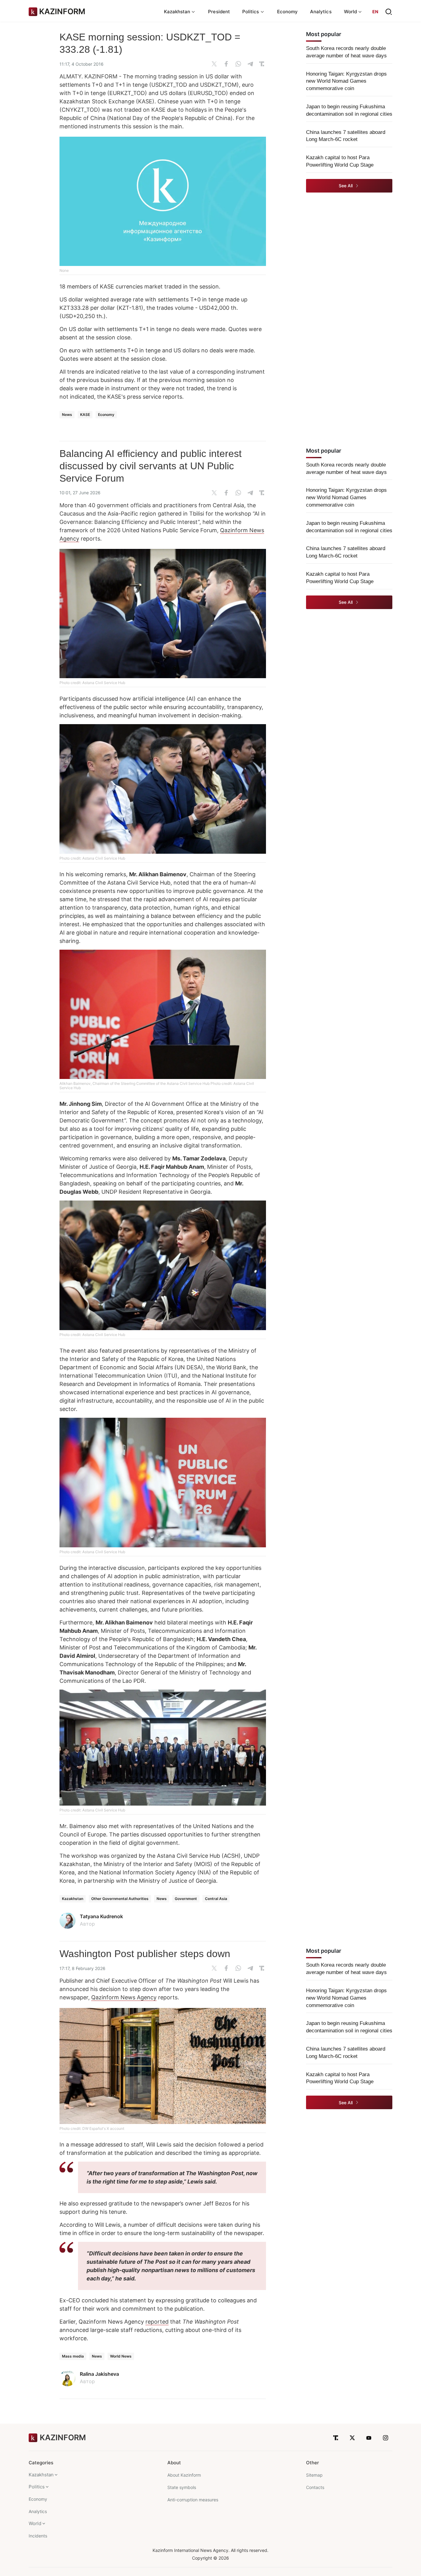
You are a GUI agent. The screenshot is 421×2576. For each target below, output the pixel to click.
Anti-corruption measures (193, 2500)
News (67, 415)
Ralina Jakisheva (99, 2374)
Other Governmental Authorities (120, 1899)
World (35, 2523)
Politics (37, 2487)
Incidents (38, 2536)
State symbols (182, 2487)
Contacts (315, 2487)
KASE (85, 415)
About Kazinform (184, 2475)
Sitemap (314, 2475)
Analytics (321, 12)
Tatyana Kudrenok (101, 1916)
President (219, 12)
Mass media (73, 2356)
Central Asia (216, 1899)
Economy (288, 12)
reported (157, 2322)
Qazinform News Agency (124, 1997)
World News (121, 2356)
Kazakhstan (73, 1899)
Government (186, 1899)
